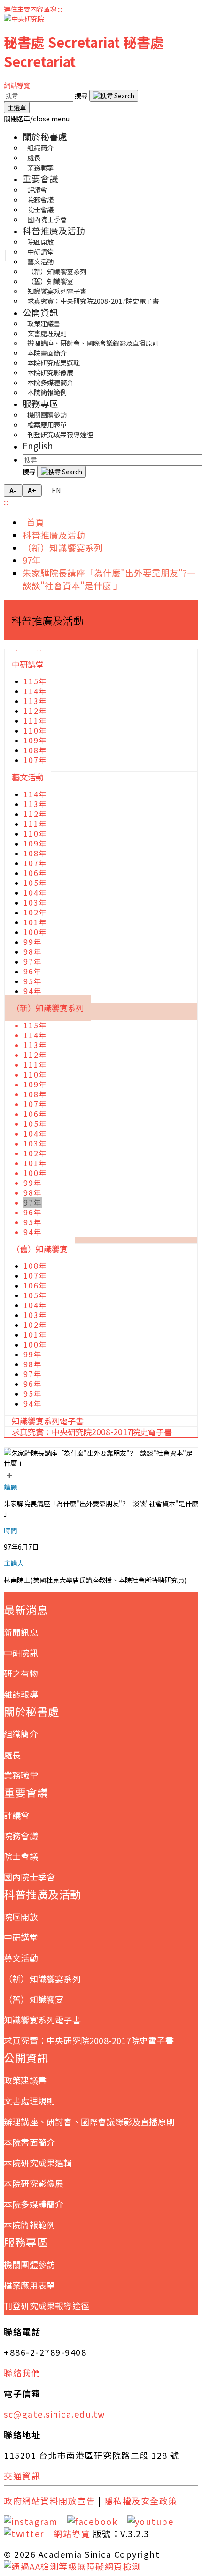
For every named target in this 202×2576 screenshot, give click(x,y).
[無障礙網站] (73, 2566)
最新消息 (26, 1610)
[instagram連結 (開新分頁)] (34, 2521)
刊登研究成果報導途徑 (60, 434)
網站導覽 (17, 85)
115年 (35, 681)
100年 (35, 932)
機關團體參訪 (29, 2264)
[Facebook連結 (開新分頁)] (96, 2521)
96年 (33, 971)
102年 (35, 912)
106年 (35, 873)
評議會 (17, 1815)
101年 (35, 922)
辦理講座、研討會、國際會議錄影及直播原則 (93, 343)
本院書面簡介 (29, 2142)
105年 (35, 883)
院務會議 (21, 1835)
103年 (35, 902)
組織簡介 (21, 1734)
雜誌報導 (21, 1694)
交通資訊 (22, 2476)
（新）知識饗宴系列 (63, 547)
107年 (35, 760)
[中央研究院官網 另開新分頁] (24, 19)
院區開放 (21, 1917)
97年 (32, 560)
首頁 (33, 522)
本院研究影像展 (34, 2183)
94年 (33, 991)
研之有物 (21, 1673)
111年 (35, 721)
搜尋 (82, 95)
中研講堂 (28, 664)
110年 (35, 730)
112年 (35, 711)
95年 (33, 981)
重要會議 (40, 178)
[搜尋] (114, 96)
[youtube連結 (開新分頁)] (154, 2521)
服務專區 (40, 403)
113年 (35, 701)
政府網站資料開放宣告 (50, 2501)
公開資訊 (40, 312)
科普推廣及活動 (54, 230)
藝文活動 (28, 777)
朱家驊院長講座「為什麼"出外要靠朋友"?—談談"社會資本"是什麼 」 (109, 579)
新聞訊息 (21, 1632)
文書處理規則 (29, 2101)
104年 (35, 893)
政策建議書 (25, 2080)
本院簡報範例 (47, 392)
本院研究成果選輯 (38, 2163)
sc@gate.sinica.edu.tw (54, 2414)
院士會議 (21, 1856)
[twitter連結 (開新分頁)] (27, 2533)
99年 (33, 942)
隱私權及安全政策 (141, 2501)
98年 (33, 952)
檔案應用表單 (29, 2285)
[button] (37, 118)
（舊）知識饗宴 (40, 1249)
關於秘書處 (45, 136)
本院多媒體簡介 (34, 2204)
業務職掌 (40, 167)
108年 (35, 750)
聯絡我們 (22, 2373)
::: (60, 9)
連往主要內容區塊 (30, 9)
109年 (35, 740)
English (38, 446)
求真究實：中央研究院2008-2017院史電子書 (93, 301)
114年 (35, 691)
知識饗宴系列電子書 (42, 2020)
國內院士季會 (47, 219)
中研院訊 (21, 1653)
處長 (12, 1754)
